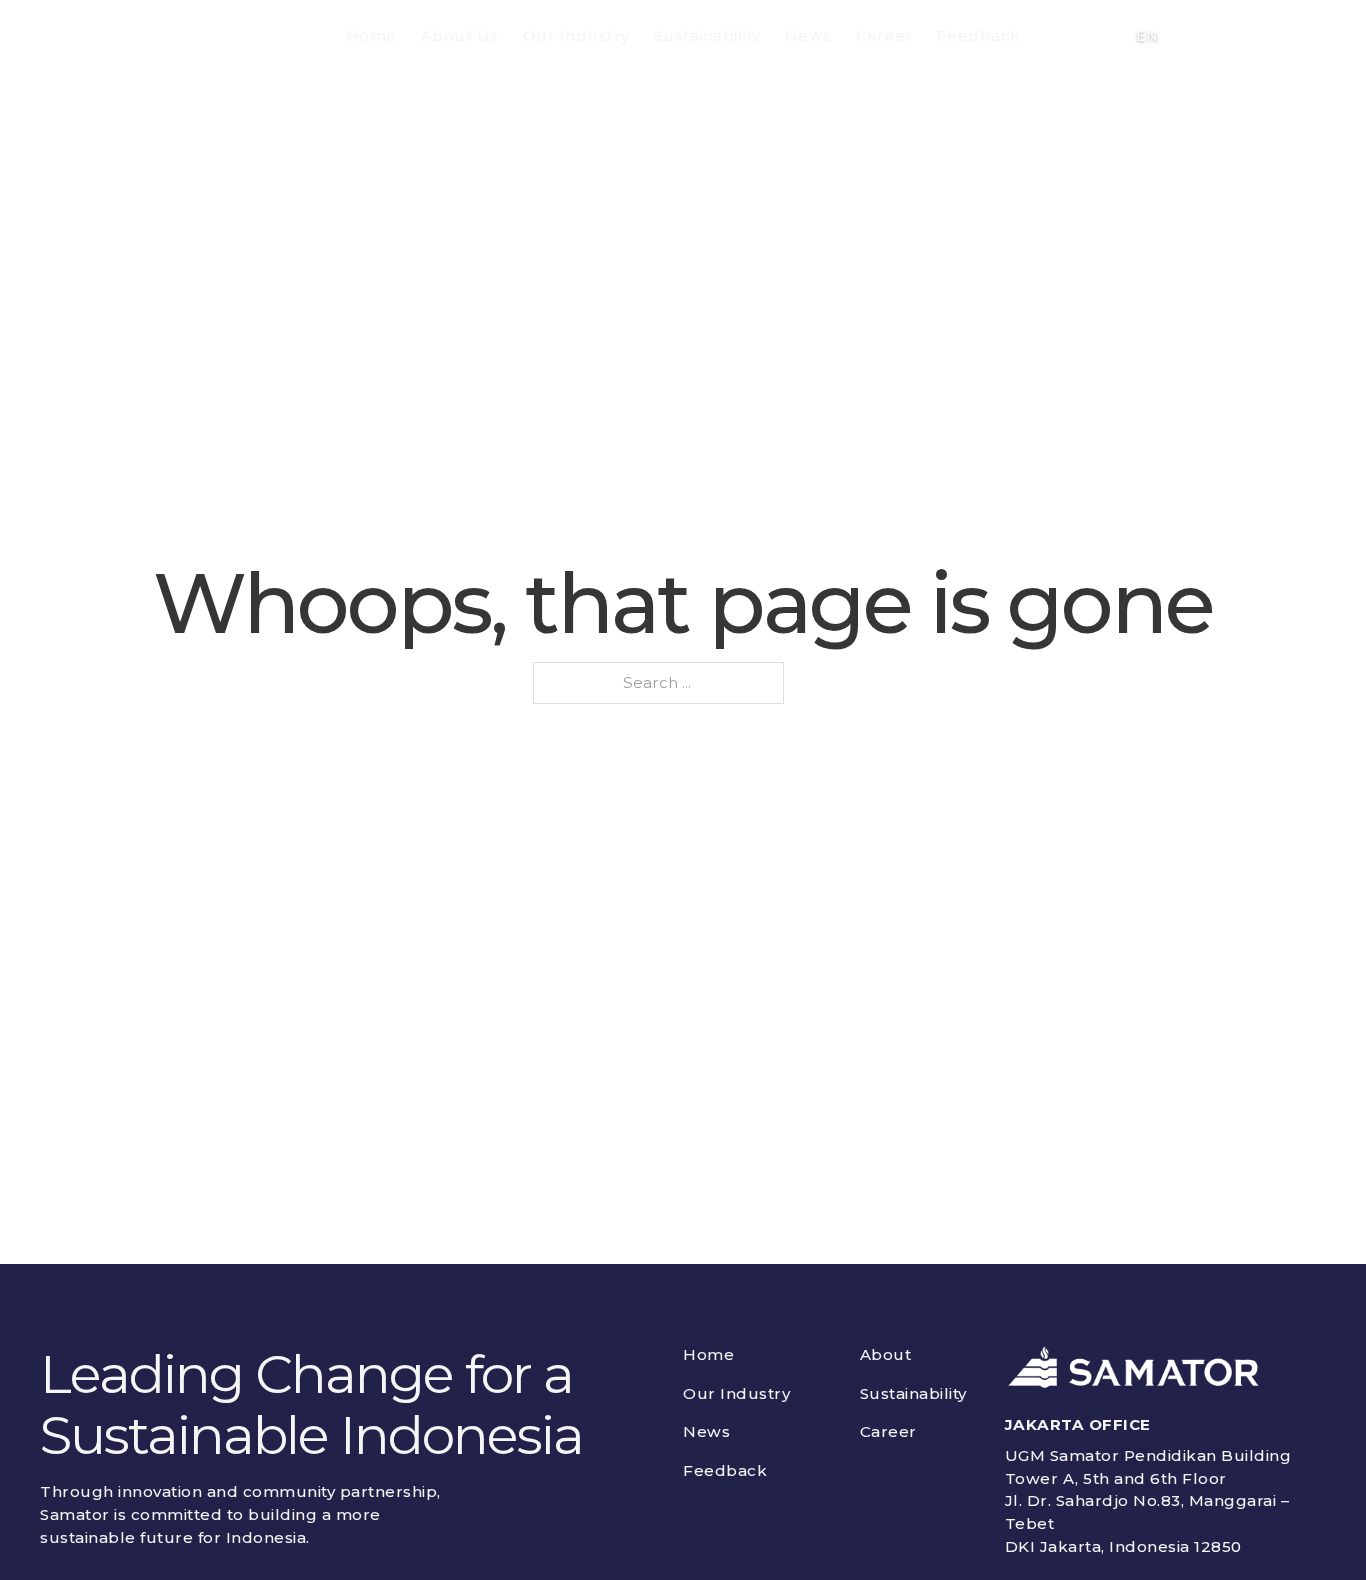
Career (884, 35)
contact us (1249, 36)
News (808, 35)
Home (371, 35)
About (886, 1354)
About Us (460, 35)
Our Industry (576, 35)
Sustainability (707, 35)
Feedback (979, 35)
